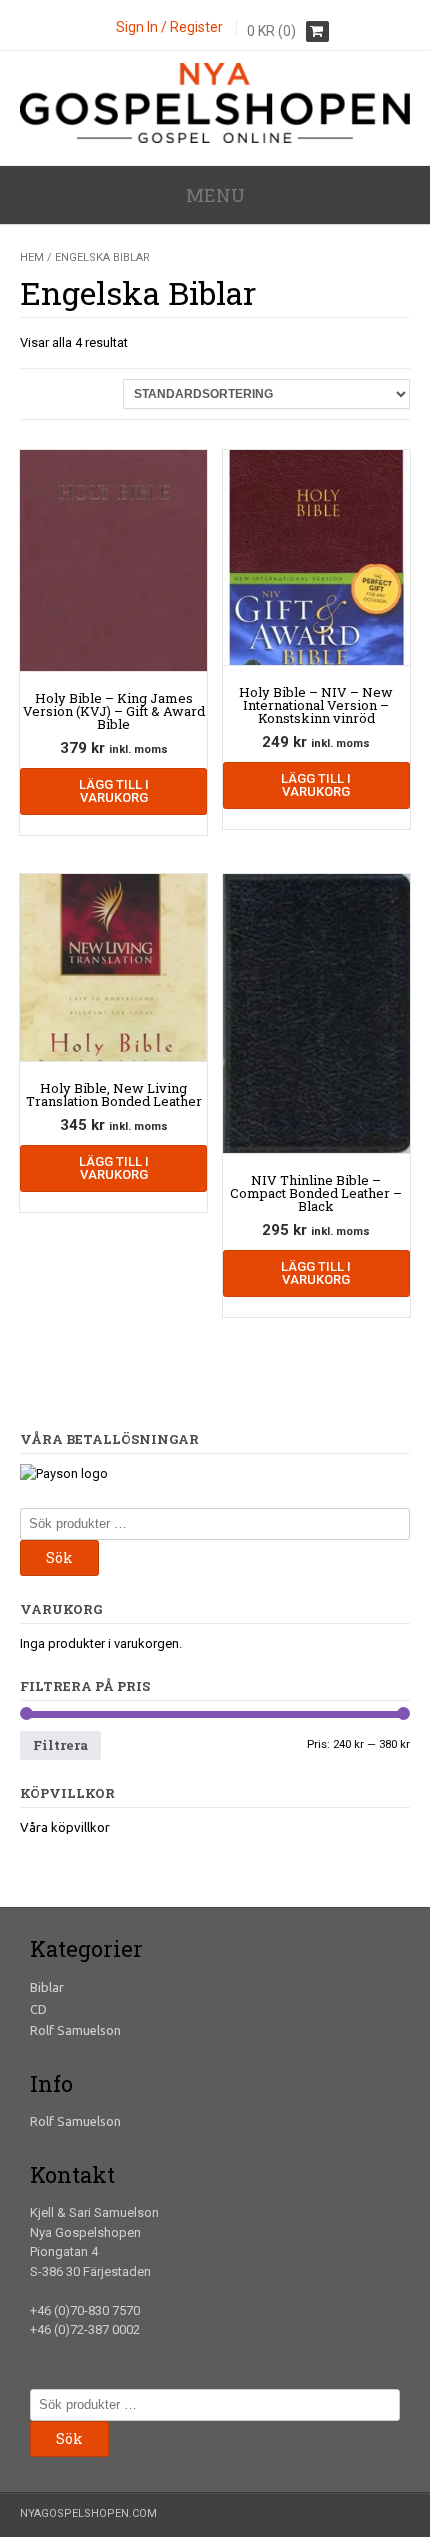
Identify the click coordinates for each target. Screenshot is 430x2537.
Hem (32, 257)
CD (38, 2009)
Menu (215, 195)
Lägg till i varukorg (114, 791)
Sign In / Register (169, 27)
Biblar (47, 1987)
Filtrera (60, 1745)
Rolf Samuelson (75, 2030)
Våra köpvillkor (65, 1827)
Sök (59, 1557)
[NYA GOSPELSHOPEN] (215, 138)
